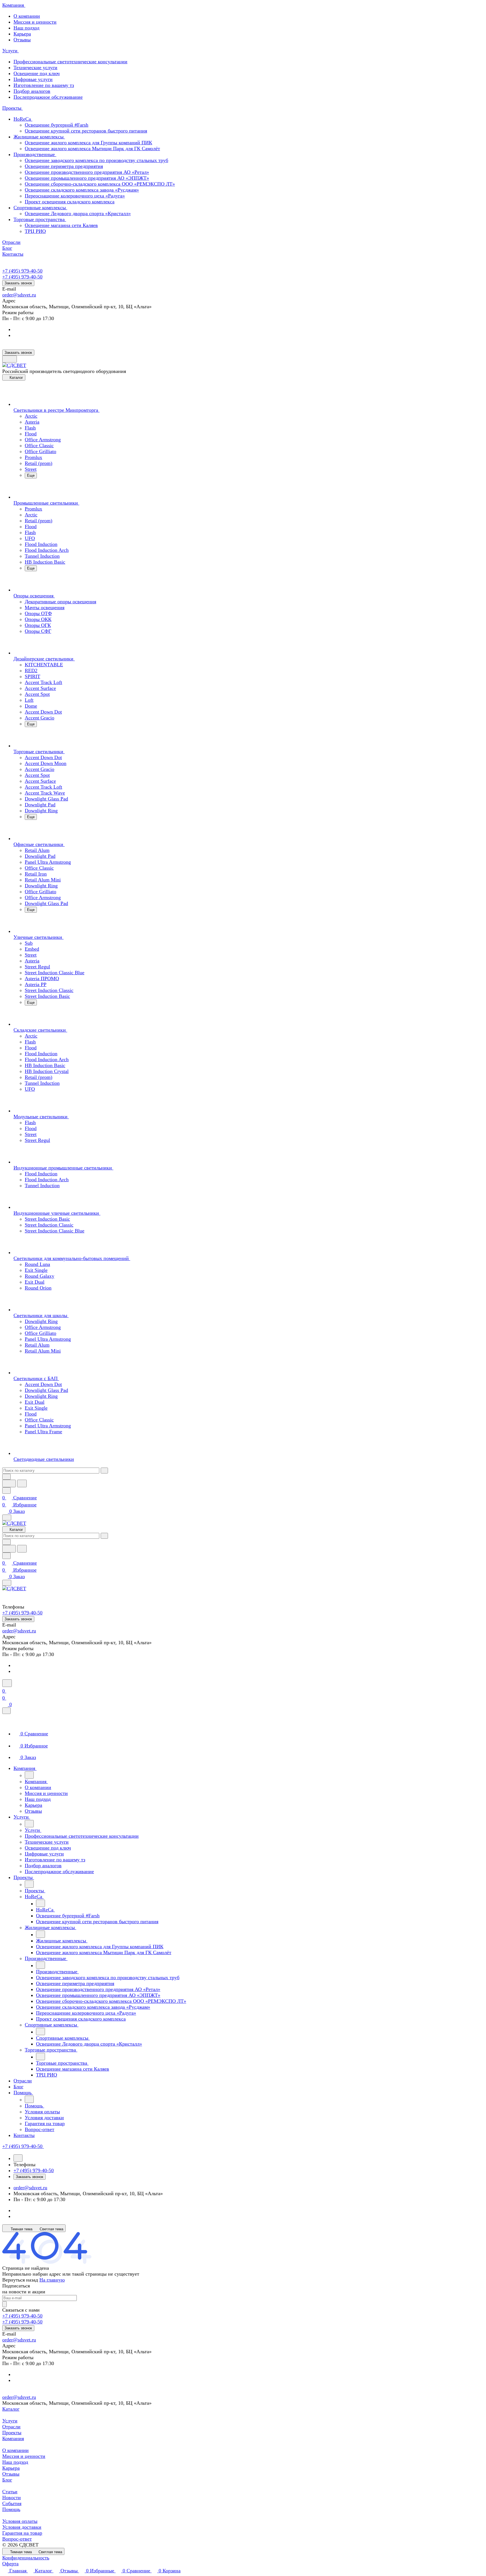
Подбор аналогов (32, 91)
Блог (7, 2480)
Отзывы (22, 40)
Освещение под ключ (37, 73)
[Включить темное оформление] (10, 359)
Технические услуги (35, 68)
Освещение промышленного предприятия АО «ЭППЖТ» (87, 178)
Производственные (35, 154)
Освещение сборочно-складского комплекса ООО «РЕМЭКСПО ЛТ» (100, 184)
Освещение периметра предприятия (64, 166)
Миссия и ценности (35, 22)
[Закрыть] (6, 1711)
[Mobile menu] (7, 1583)
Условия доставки (22, 2527)
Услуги (10, 2421)
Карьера (22, 34)
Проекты (12, 2433)
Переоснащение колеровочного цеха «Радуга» (75, 196)
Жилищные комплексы (39, 137)
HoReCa (23, 119)
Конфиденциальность (26, 2558)
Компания (13, 2438)
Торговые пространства (40, 219)
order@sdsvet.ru (19, 295)
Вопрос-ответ (17, 2539)
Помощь (11, 2509)
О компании (27, 16)
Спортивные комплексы (40, 208)
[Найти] (22, 1483)
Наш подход (26, 28)
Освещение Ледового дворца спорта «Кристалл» (78, 213)
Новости (12, 2498)
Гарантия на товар (22, 2533)
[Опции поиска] (6, 1477)
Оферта (10, 2564)
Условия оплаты (20, 2521)
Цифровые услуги (33, 79)
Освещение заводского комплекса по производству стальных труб (96, 160)
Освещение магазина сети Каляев (61, 225)
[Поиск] (7, 1683)
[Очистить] (104, 1471)
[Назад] (29, 1775)
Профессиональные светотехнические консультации (70, 62)
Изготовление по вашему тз (44, 85)
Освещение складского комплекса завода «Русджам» (82, 190)
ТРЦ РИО (35, 231)
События (12, 2503)
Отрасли (11, 2427)
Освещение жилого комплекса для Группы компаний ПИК (88, 143)
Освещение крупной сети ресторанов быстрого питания (86, 131)
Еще (31, 475)
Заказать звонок (18, 283)
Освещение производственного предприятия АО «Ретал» (87, 172)
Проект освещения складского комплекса (70, 202)
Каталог (11, 2409)
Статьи (10, 2492)
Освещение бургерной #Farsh (57, 125)
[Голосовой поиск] (9, 1483)
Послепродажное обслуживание (48, 97)
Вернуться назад (20, 2280)
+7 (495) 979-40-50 (22, 271)
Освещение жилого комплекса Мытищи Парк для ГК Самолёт (92, 149)
